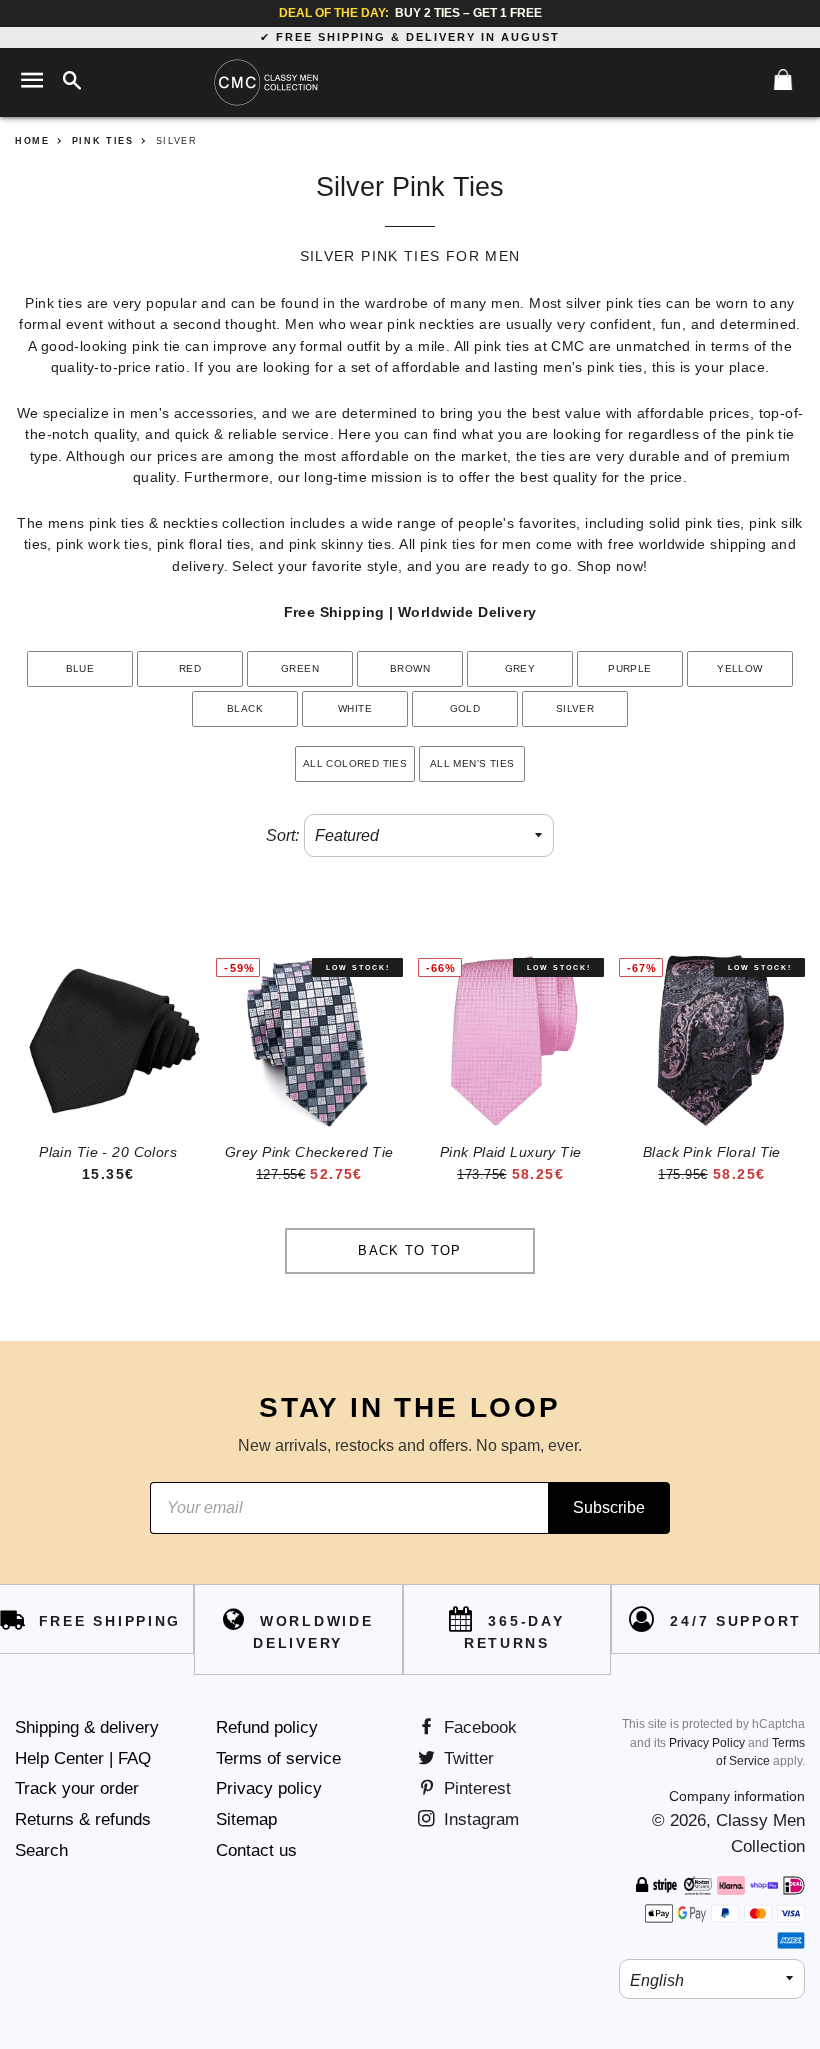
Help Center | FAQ (83, 1758)
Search (41, 1850)
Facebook (478, 1727)
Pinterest (475, 1788)
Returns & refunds (83, 1819)
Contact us (256, 1850)
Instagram (479, 1819)
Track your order (77, 1788)
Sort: (282, 835)
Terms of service (278, 1758)
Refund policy (267, 1727)
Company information (737, 1796)
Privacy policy (269, 1788)
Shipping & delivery (87, 1727)
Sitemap (246, 1819)
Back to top (409, 1250)
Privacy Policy (707, 1743)
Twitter (466, 1758)
